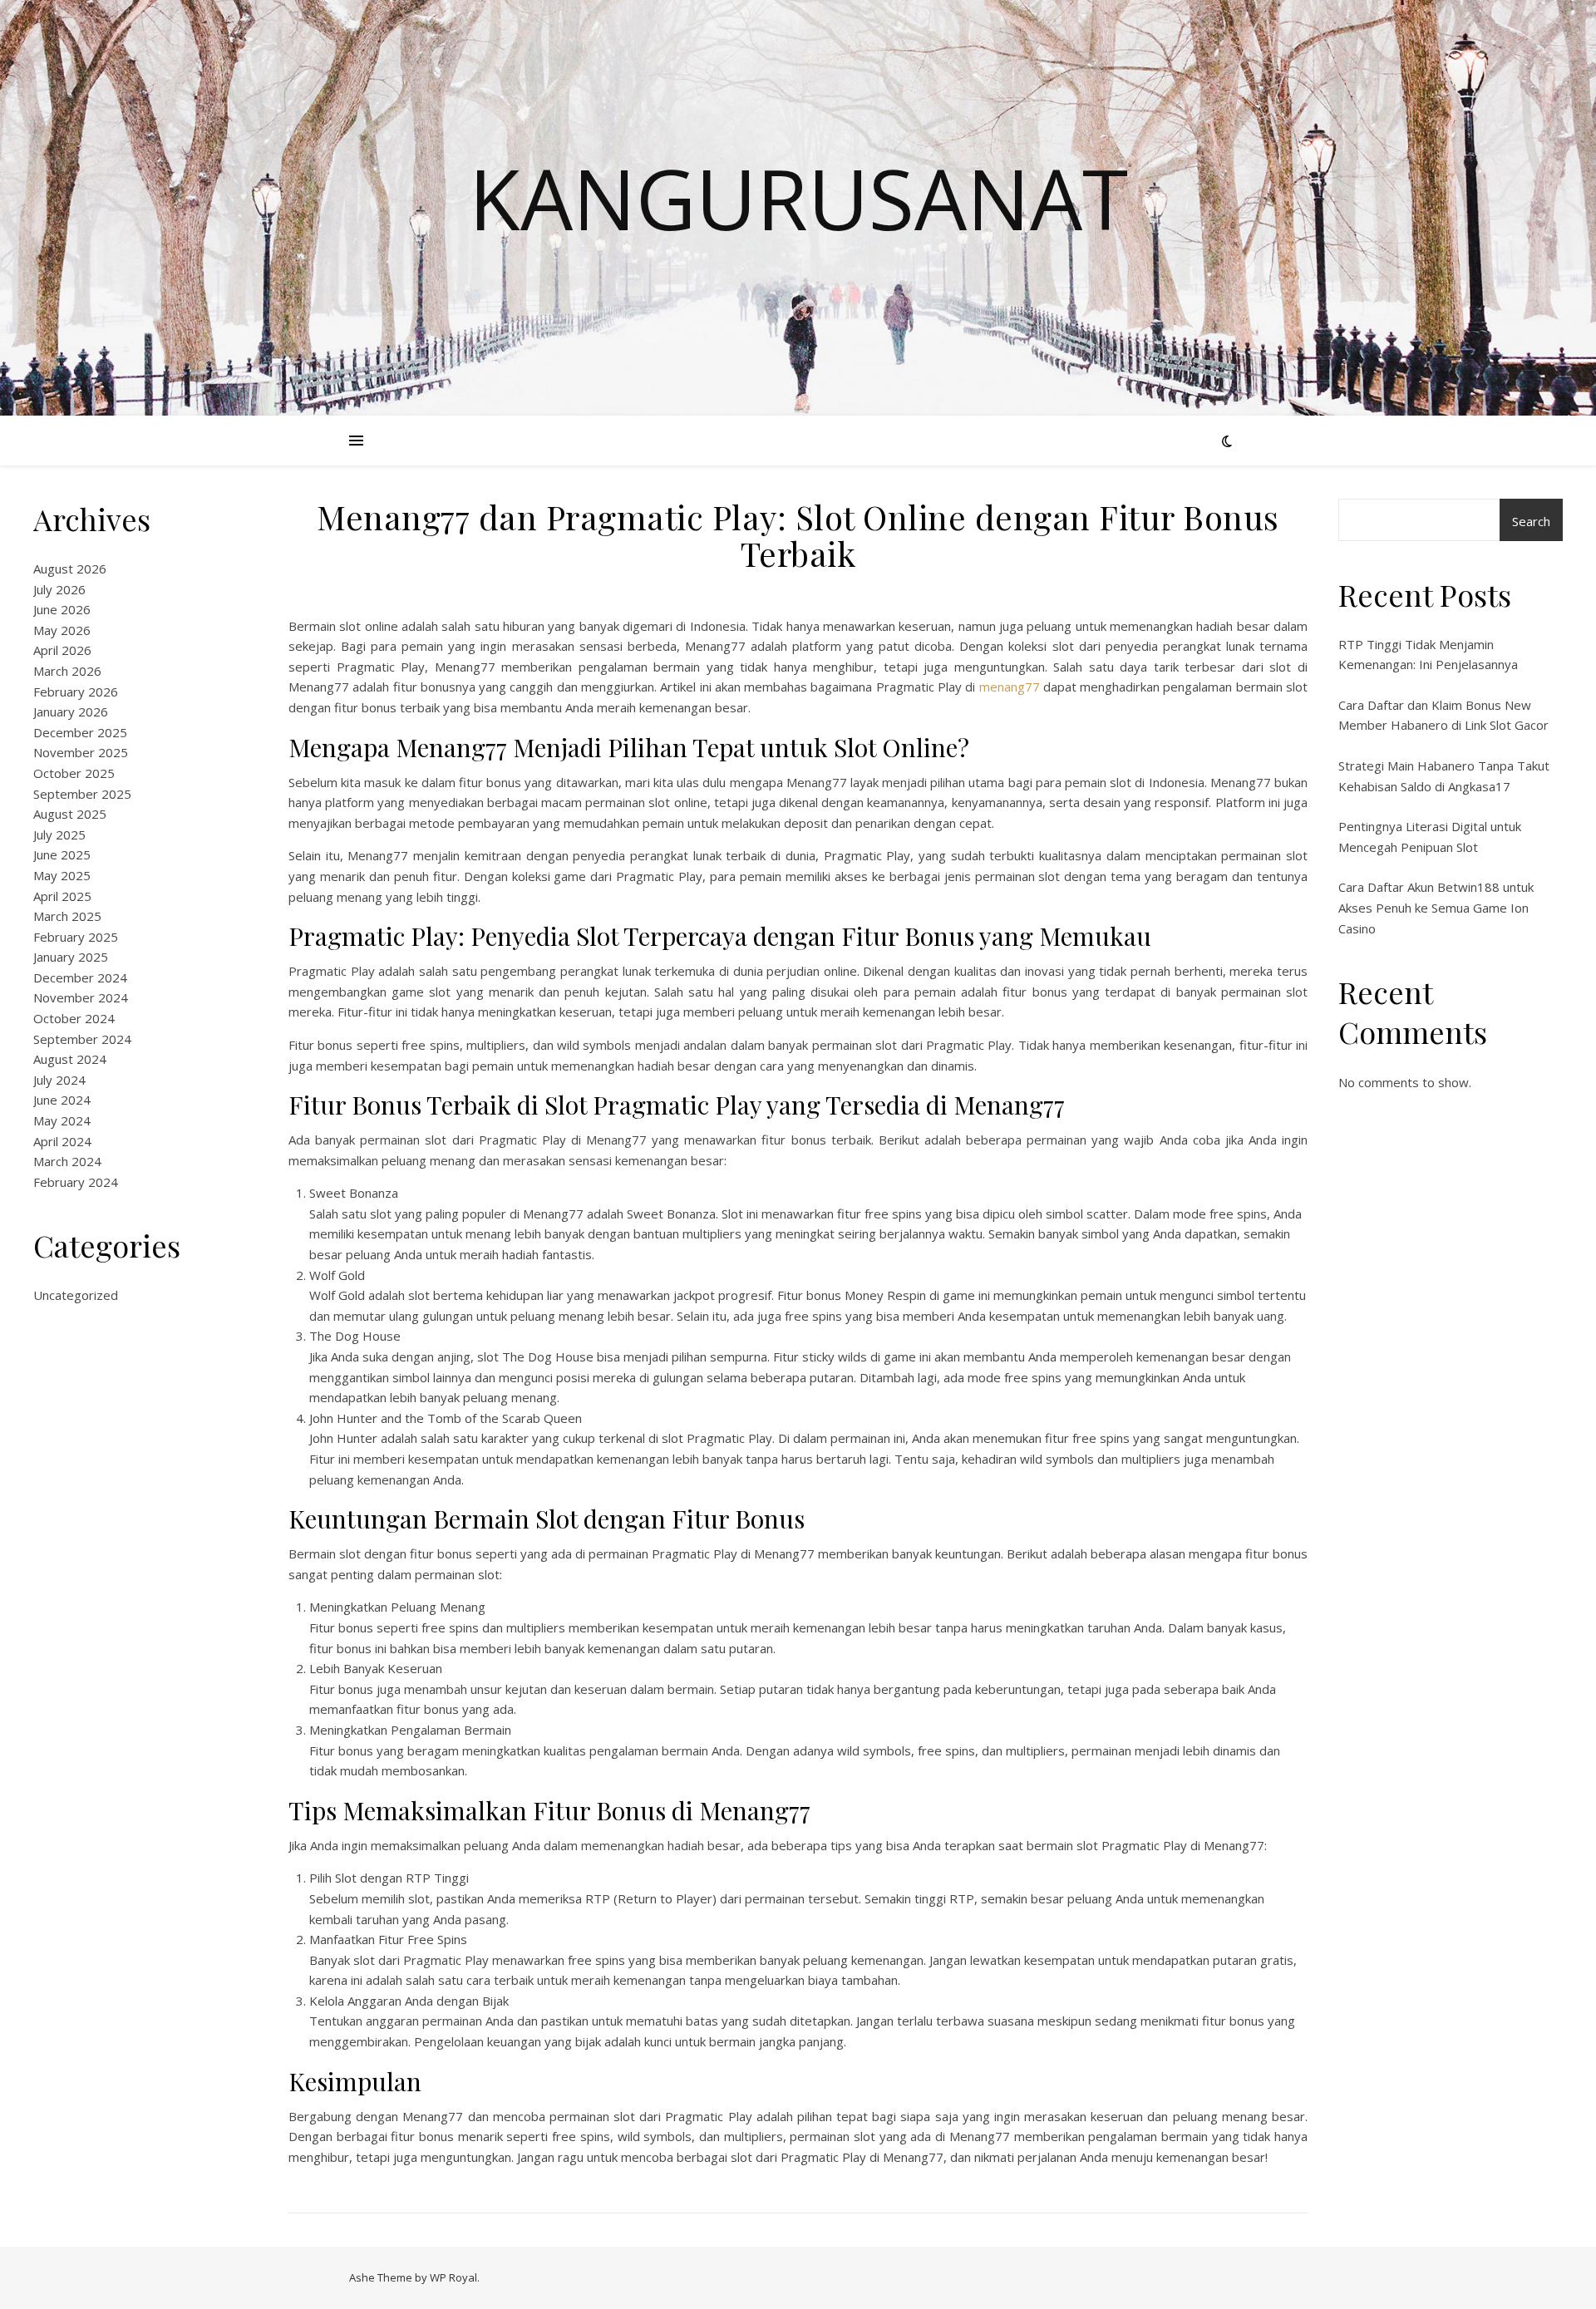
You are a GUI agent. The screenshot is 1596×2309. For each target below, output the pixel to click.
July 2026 (59, 589)
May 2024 (62, 1120)
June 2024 (62, 1100)
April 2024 (62, 1141)
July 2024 (59, 1080)
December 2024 (80, 977)
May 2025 (62, 875)
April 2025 (62, 896)
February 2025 (76, 937)
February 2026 (76, 692)
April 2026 (62, 650)
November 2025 (81, 752)
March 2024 (67, 1161)
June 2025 (62, 854)
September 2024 (82, 1039)
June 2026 (62, 609)
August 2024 (70, 1059)
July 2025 (59, 834)
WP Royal (453, 2277)
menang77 (1010, 687)
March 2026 (67, 671)
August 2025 (70, 814)
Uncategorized (76, 1295)
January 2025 (71, 957)
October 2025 (74, 773)
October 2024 (74, 1018)
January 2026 (71, 711)
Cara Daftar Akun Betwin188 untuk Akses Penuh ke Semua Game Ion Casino (1436, 907)
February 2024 (76, 1182)
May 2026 (62, 630)
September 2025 (82, 794)
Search (1531, 521)
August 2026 (70, 569)
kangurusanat (798, 198)
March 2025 (67, 916)
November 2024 (81, 997)
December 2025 (80, 732)
